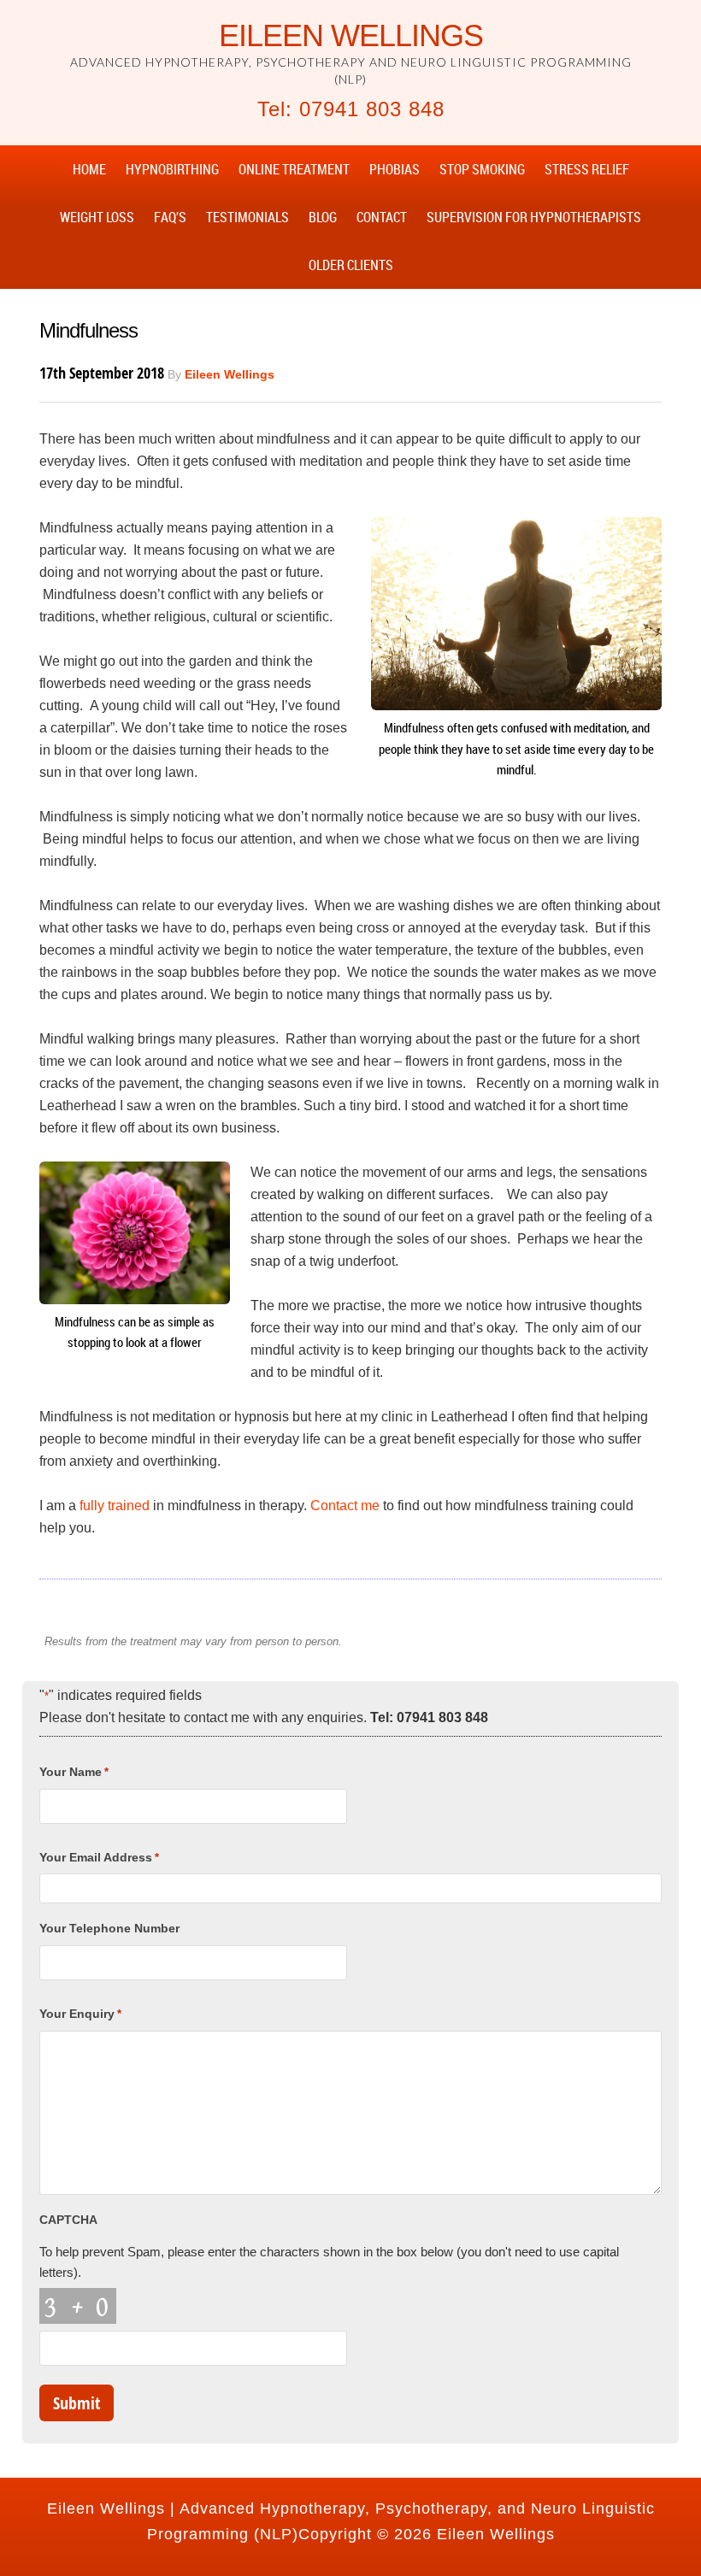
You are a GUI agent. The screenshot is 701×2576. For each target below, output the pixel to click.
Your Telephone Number (109, 1928)
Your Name (74, 1772)
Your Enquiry (80, 2014)
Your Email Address (99, 1857)
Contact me (345, 1506)
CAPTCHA (68, 2220)
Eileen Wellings (351, 35)
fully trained (115, 1506)
